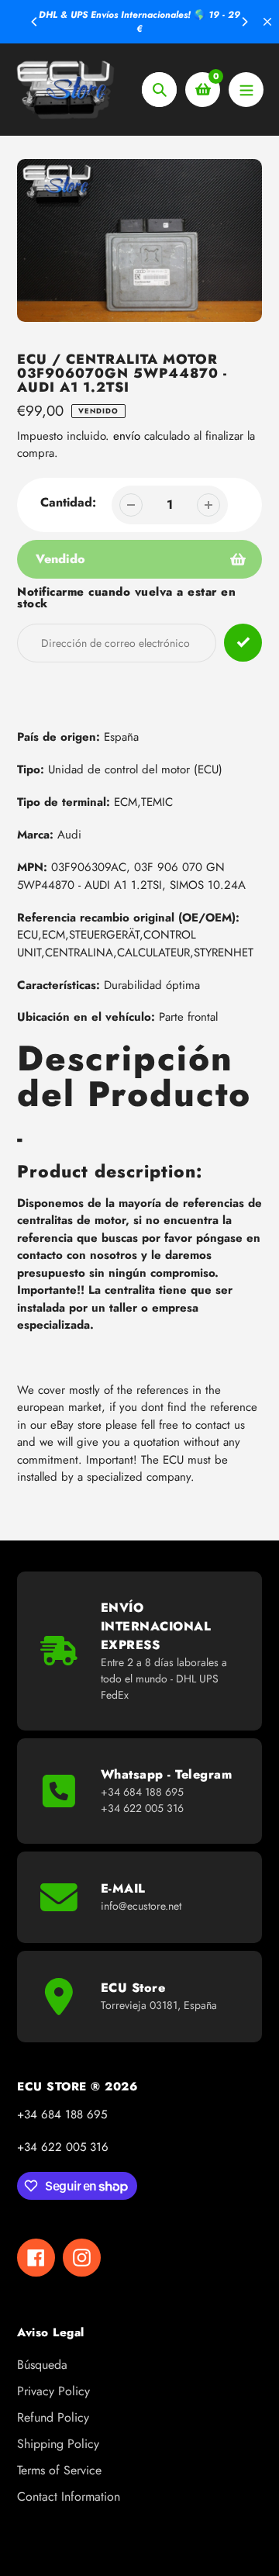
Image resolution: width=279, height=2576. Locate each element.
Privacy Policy (53, 2391)
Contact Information (69, 2496)
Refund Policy (53, 2417)
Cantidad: (68, 502)
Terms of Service (59, 2470)
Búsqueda (42, 2365)
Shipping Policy (58, 2444)
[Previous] (35, 22)
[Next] (244, 22)
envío (129, 436)
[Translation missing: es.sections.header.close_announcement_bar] (267, 22)
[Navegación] (246, 90)
